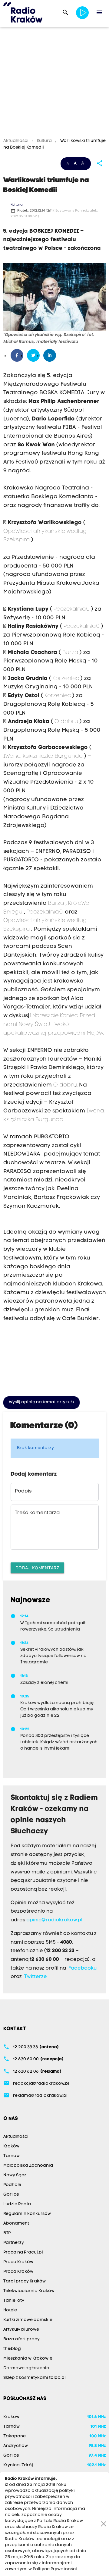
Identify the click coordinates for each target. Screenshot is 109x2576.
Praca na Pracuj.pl (23, 2252)
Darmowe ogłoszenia (26, 2368)
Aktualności (16, 141)
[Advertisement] (54, 83)
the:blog (12, 2349)
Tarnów (12, 2156)
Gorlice (11, 2195)
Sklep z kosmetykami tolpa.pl (34, 2378)
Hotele (10, 2310)
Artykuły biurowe (21, 2330)
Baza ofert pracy (21, 2339)
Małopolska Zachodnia (28, 2166)
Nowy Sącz (15, 2175)
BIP (7, 2233)
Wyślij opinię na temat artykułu (41, 1402)
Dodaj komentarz (38, 1568)
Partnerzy (14, 2243)
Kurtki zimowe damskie (28, 2320)
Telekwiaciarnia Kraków (29, 2291)
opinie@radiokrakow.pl (54, 1920)
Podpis (23, 1491)
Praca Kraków (18, 2262)
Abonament (16, 2224)
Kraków (11, 2146)
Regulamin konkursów (27, 2214)
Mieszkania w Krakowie (28, 2359)
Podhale (12, 2185)
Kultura (44, 141)
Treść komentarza (37, 1513)
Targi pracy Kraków (25, 2281)
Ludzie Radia (17, 2204)
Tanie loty (14, 2301)
